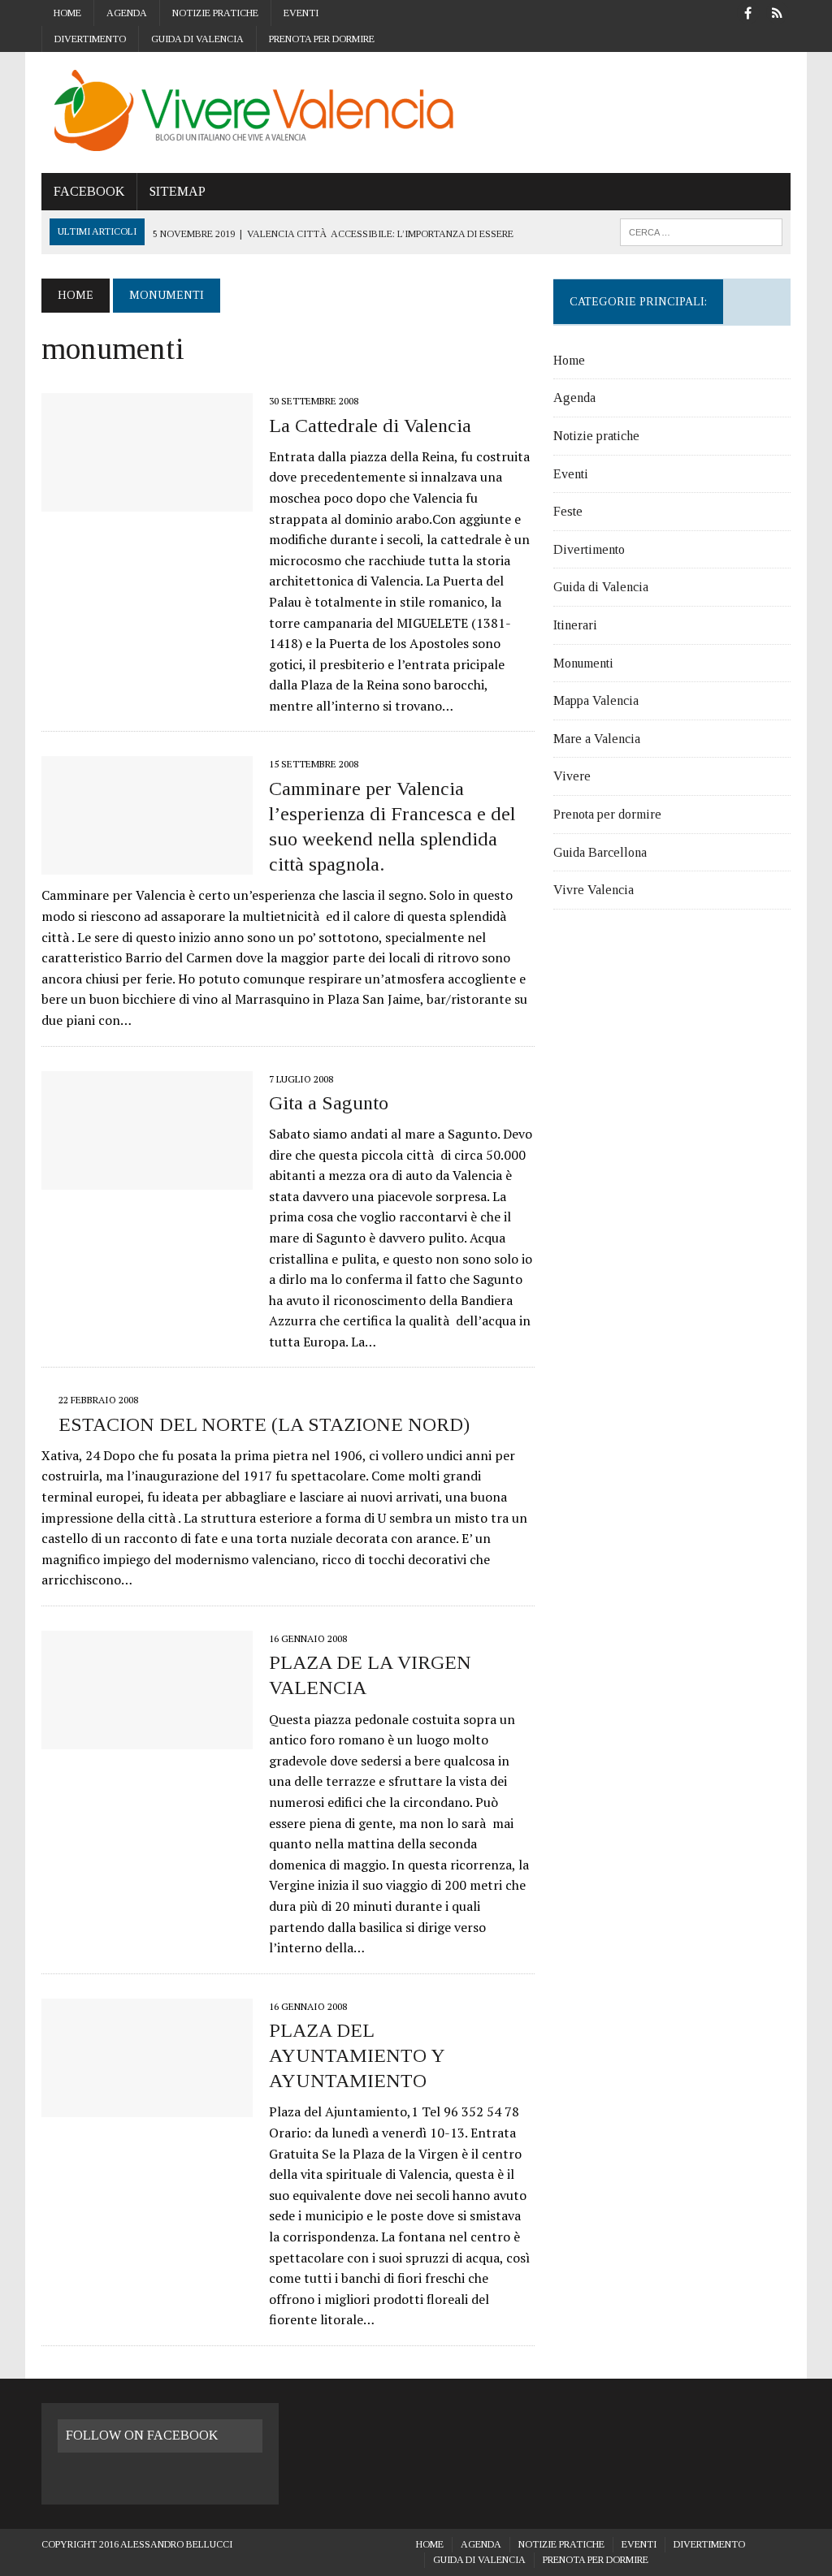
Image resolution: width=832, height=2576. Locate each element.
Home (67, 13)
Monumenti (583, 663)
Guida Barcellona (600, 852)
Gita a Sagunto (329, 1103)
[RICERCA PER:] (701, 231)
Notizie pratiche (215, 13)
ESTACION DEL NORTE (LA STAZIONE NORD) (264, 1424)
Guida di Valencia (197, 39)
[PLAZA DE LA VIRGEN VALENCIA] (147, 1738)
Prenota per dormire (322, 39)
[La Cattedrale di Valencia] (147, 501)
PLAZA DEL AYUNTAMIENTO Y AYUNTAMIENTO (357, 2055)
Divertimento (90, 39)
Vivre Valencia (594, 890)
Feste (568, 511)
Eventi (301, 13)
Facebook (89, 191)
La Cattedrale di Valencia (370, 426)
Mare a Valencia (597, 739)
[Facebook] (748, 12)
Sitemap (178, 191)
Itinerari (575, 625)
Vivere (572, 776)
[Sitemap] (778, 12)
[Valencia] (416, 112)
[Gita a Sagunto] (147, 1178)
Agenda (127, 13)
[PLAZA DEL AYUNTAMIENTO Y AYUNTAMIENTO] (147, 2106)
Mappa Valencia (596, 700)
